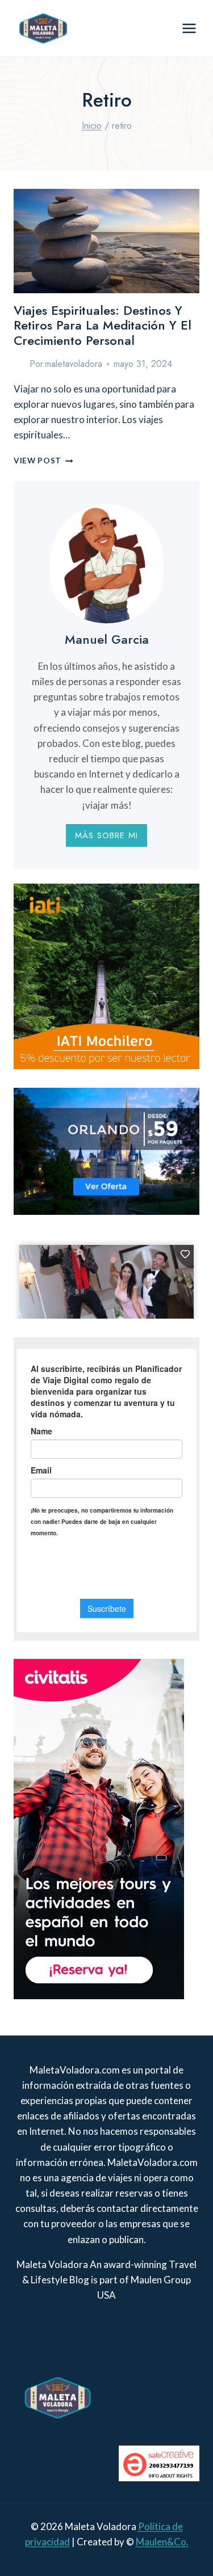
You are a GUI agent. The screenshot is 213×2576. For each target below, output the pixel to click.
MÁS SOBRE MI (106, 835)
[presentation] (106, 241)
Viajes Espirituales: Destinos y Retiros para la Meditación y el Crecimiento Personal (103, 325)
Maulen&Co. (162, 2542)
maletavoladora (74, 364)
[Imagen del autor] (19, 364)
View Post (43, 461)
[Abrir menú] (189, 28)
